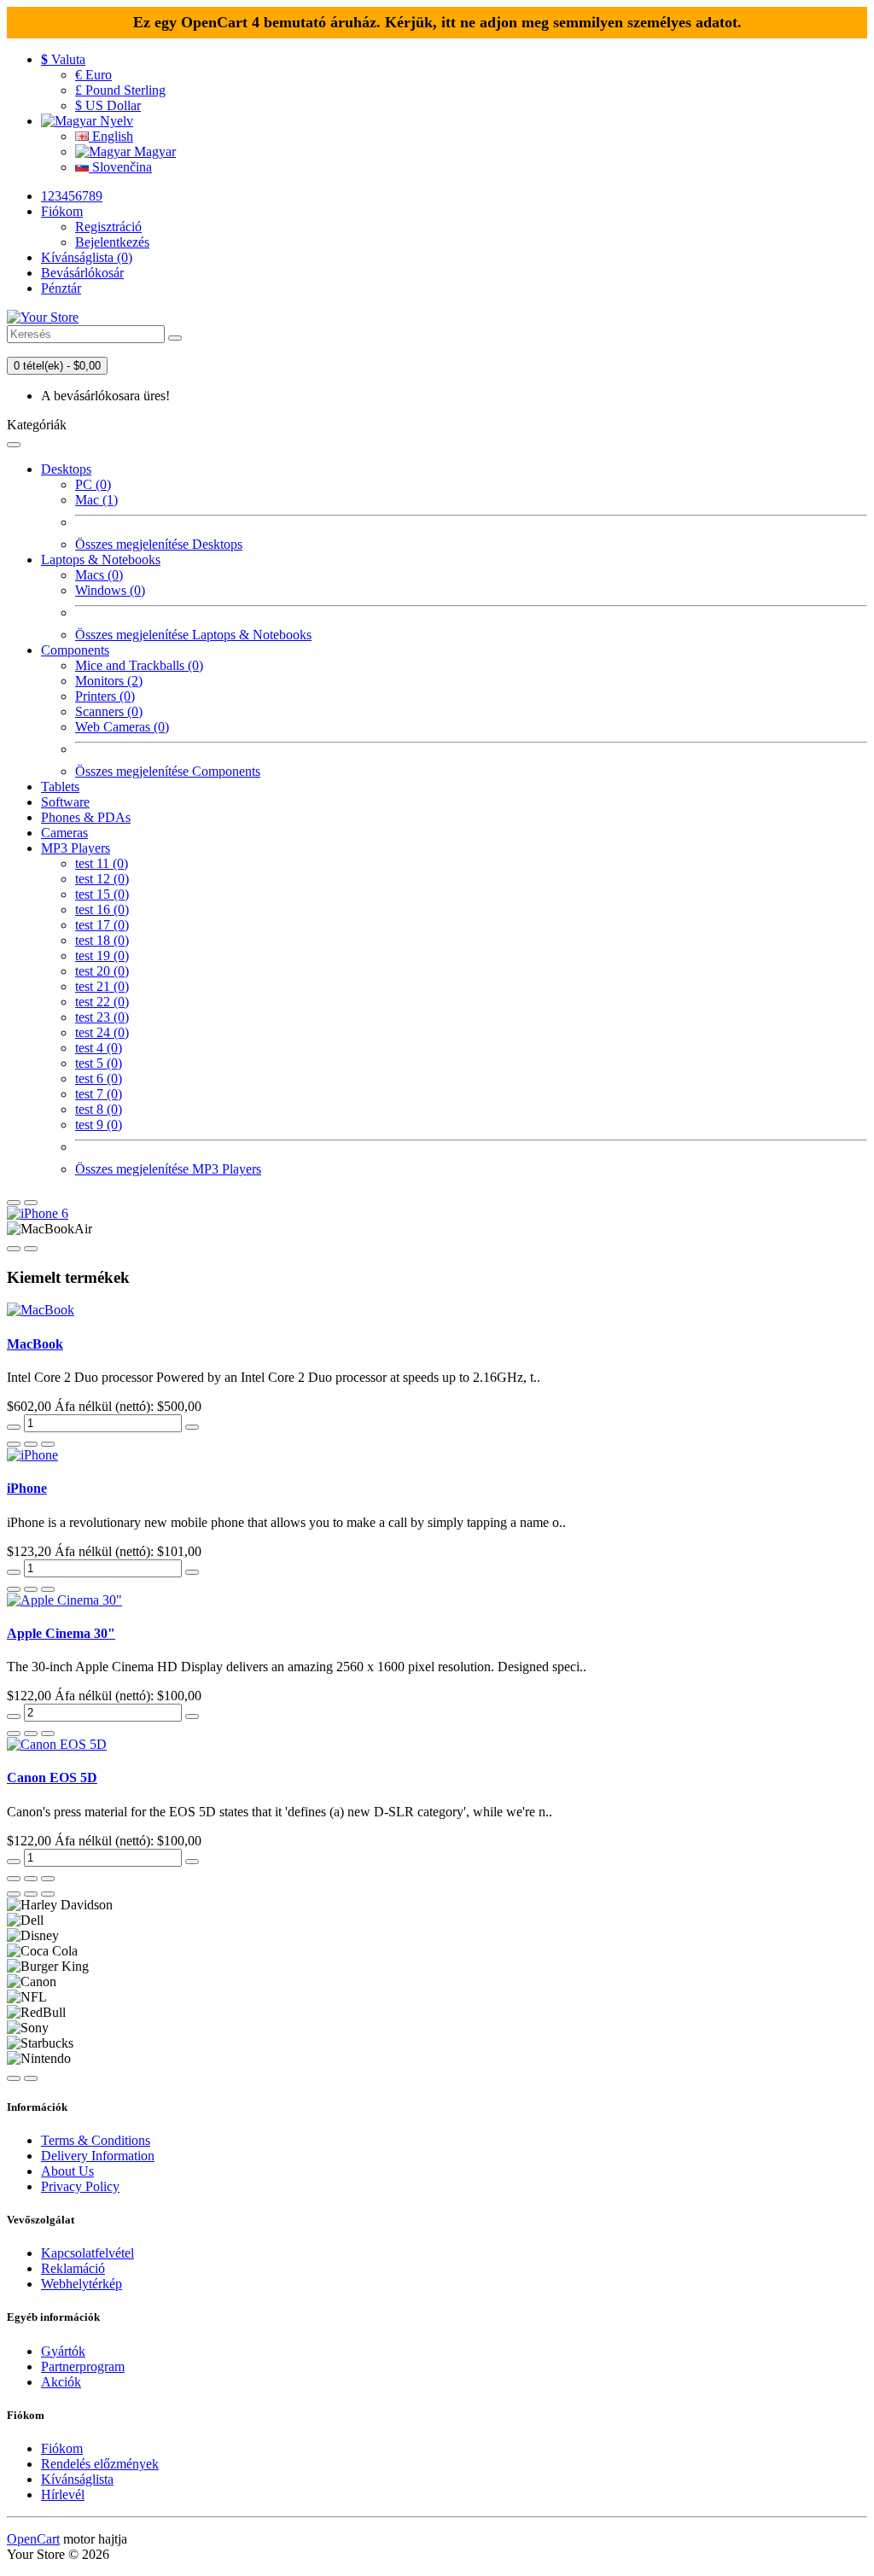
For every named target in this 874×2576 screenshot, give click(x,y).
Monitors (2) (109, 681)
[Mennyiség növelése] (192, 1427)
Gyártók (63, 2351)
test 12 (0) (102, 879)
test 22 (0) (102, 1002)
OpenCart (33, 2539)
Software (65, 802)
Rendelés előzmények (100, 2464)
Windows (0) (110, 590)
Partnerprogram (83, 2366)
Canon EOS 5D (52, 1778)
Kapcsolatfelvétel (87, 2253)
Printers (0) (105, 696)
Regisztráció (108, 227)
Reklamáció (73, 2268)
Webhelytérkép (82, 2284)
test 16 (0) (102, 909)
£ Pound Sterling (120, 90)
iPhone (27, 1488)
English (111, 136)
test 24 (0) (102, 1032)
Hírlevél (63, 2494)
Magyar (153, 152)
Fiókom (62, 2448)
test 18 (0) (102, 940)
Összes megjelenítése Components (168, 771)
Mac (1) (96, 500)
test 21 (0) (102, 986)
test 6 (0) (99, 1078)
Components (75, 650)
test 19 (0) (102, 956)
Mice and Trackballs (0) (139, 665)
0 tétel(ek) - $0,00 (57, 366)
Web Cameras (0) (122, 727)
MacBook (35, 1344)
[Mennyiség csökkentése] (14, 1427)
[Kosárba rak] (14, 1444)
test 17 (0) (102, 925)
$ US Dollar (108, 105)
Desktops (66, 469)
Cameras (64, 833)
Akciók (61, 2382)
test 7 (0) (99, 1094)
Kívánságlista (77, 2479)
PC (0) (93, 484)
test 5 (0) (99, 1063)
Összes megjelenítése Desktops (159, 544)
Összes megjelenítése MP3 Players (168, 1169)
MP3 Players (76, 848)
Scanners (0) (109, 711)
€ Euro (93, 75)
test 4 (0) (99, 1048)
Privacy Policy (80, 2186)
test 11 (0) (102, 863)
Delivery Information (98, 2156)
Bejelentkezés (112, 242)
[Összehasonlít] (48, 1444)
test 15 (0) (102, 894)
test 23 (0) (102, 1017)
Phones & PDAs (86, 817)
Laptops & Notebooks (101, 559)
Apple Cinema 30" (61, 1633)
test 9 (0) (99, 1125)
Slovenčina (120, 167)
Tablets (60, 787)
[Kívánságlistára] (31, 1444)
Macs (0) (99, 575)
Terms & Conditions (96, 2140)
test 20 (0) (102, 971)
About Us (67, 2171)
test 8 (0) (99, 1109)
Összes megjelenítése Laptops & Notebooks (193, 635)
